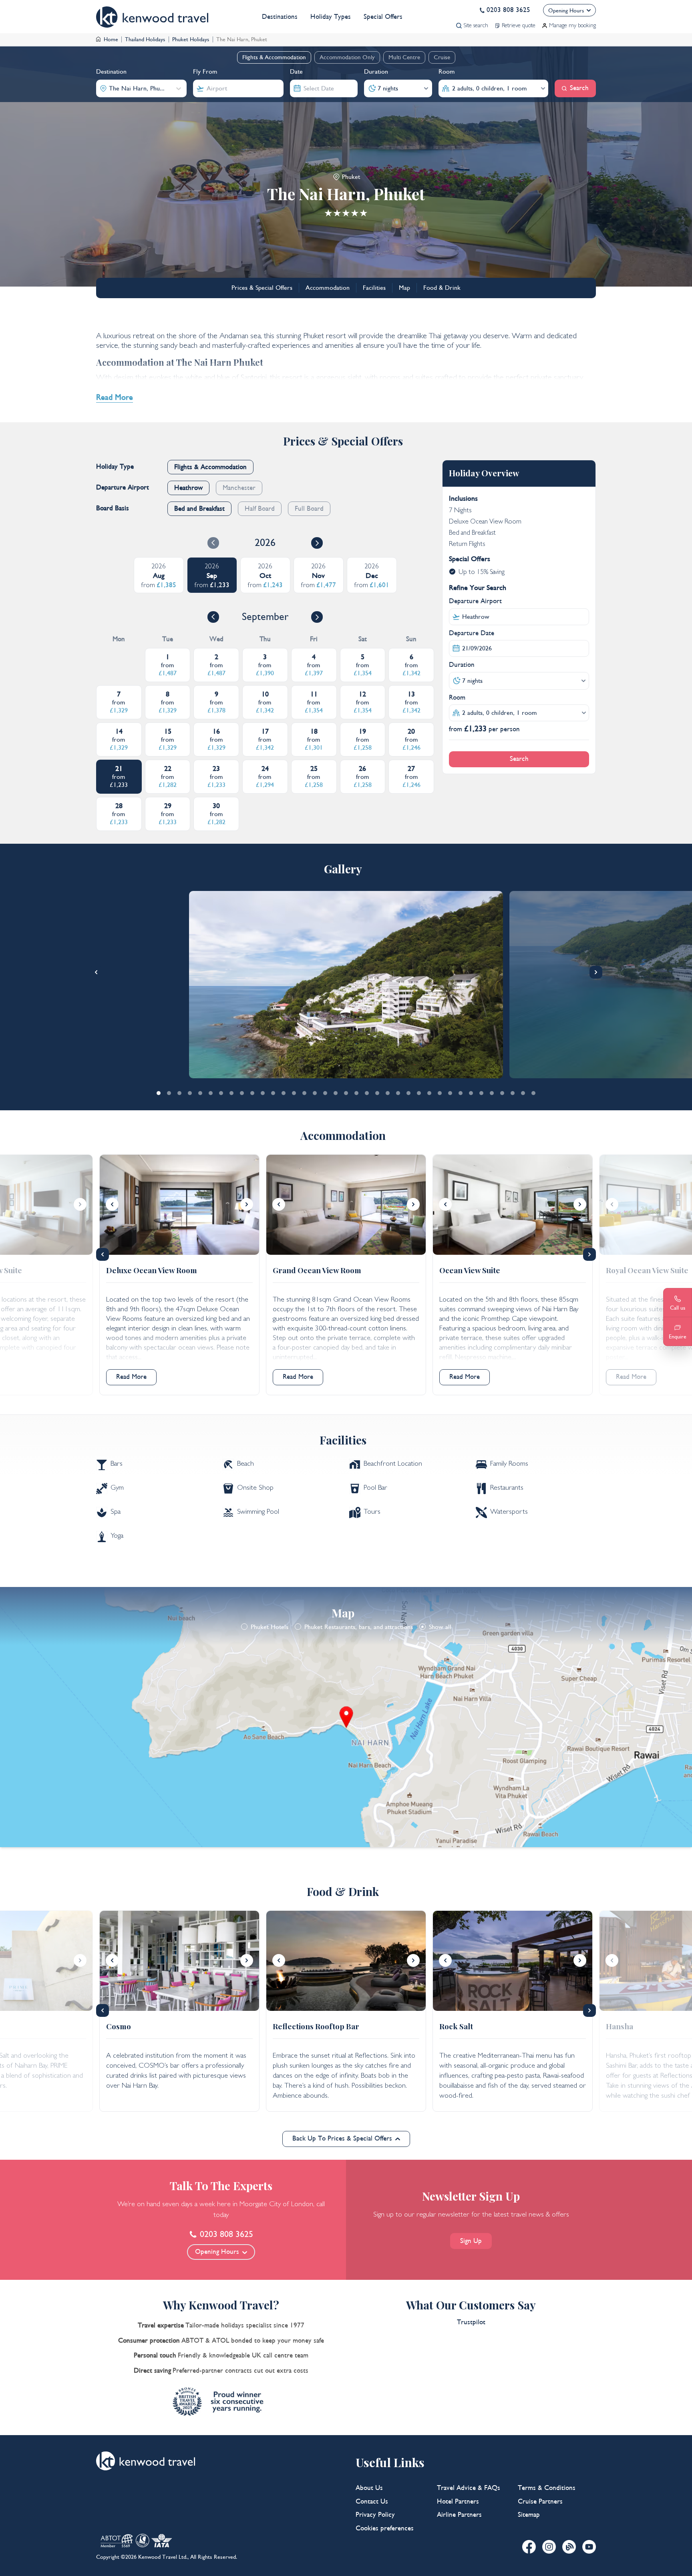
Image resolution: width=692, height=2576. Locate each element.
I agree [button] (33, 2562)
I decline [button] (70, 2562)
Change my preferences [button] (134, 2562)
